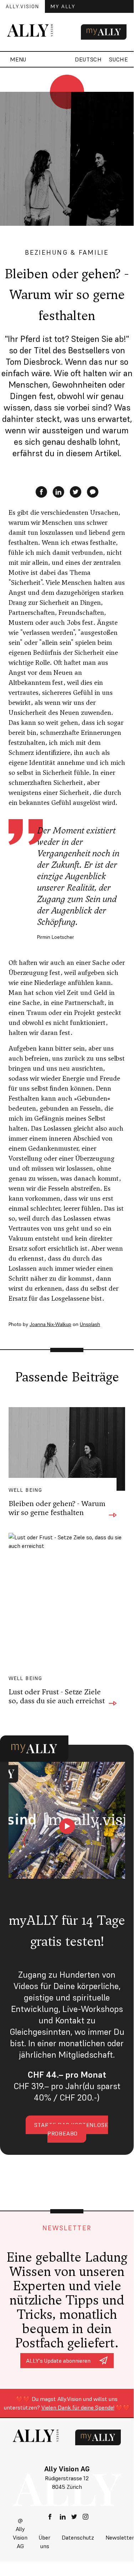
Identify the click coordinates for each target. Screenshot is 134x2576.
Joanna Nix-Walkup (50, 1324)
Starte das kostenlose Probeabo (71, 2129)
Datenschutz (78, 2537)
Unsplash (90, 1324)
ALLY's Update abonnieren (58, 2361)
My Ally (63, 6)
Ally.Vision (22, 6)
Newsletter (120, 2537)
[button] (16, 59)
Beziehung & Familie (67, 252)
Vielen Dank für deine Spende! (78, 2407)
